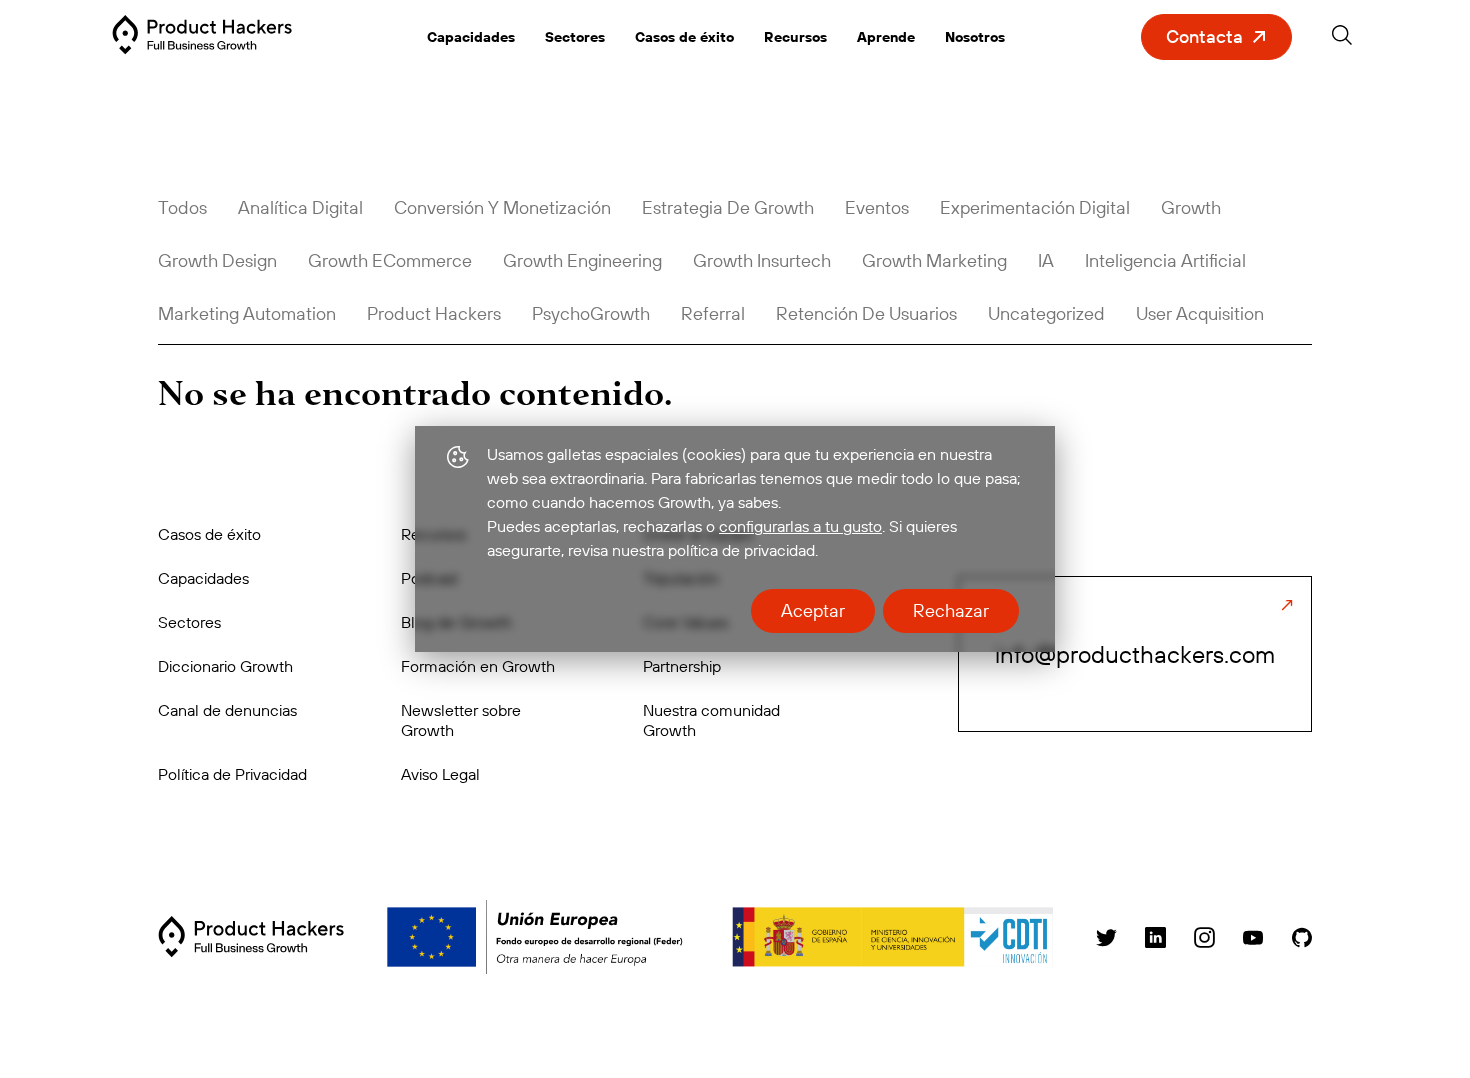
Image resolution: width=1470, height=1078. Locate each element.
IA (1046, 260)
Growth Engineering (582, 260)
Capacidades (471, 37)
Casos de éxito (684, 37)
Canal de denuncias (227, 710)
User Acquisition (1200, 313)
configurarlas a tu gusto (800, 526)
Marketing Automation (247, 313)
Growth (1191, 207)
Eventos (877, 207)
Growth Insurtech (762, 260)
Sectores (575, 37)
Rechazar (951, 610)
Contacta (1204, 36)
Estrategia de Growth (728, 207)
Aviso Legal (440, 774)
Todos (182, 207)
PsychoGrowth (591, 313)
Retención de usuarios (866, 313)
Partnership (682, 666)
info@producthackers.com (1135, 654)
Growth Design (217, 260)
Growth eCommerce (390, 260)
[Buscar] (1342, 39)
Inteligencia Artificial (1165, 260)
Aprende (886, 37)
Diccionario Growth (225, 666)
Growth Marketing (934, 260)
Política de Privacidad (232, 774)
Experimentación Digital (1035, 207)
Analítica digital (300, 207)
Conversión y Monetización (502, 207)
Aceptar (813, 610)
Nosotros (975, 37)
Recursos (795, 37)
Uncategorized (1046, 313)
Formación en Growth (478, 666)
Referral (713, 313)
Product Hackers (434, 313)
